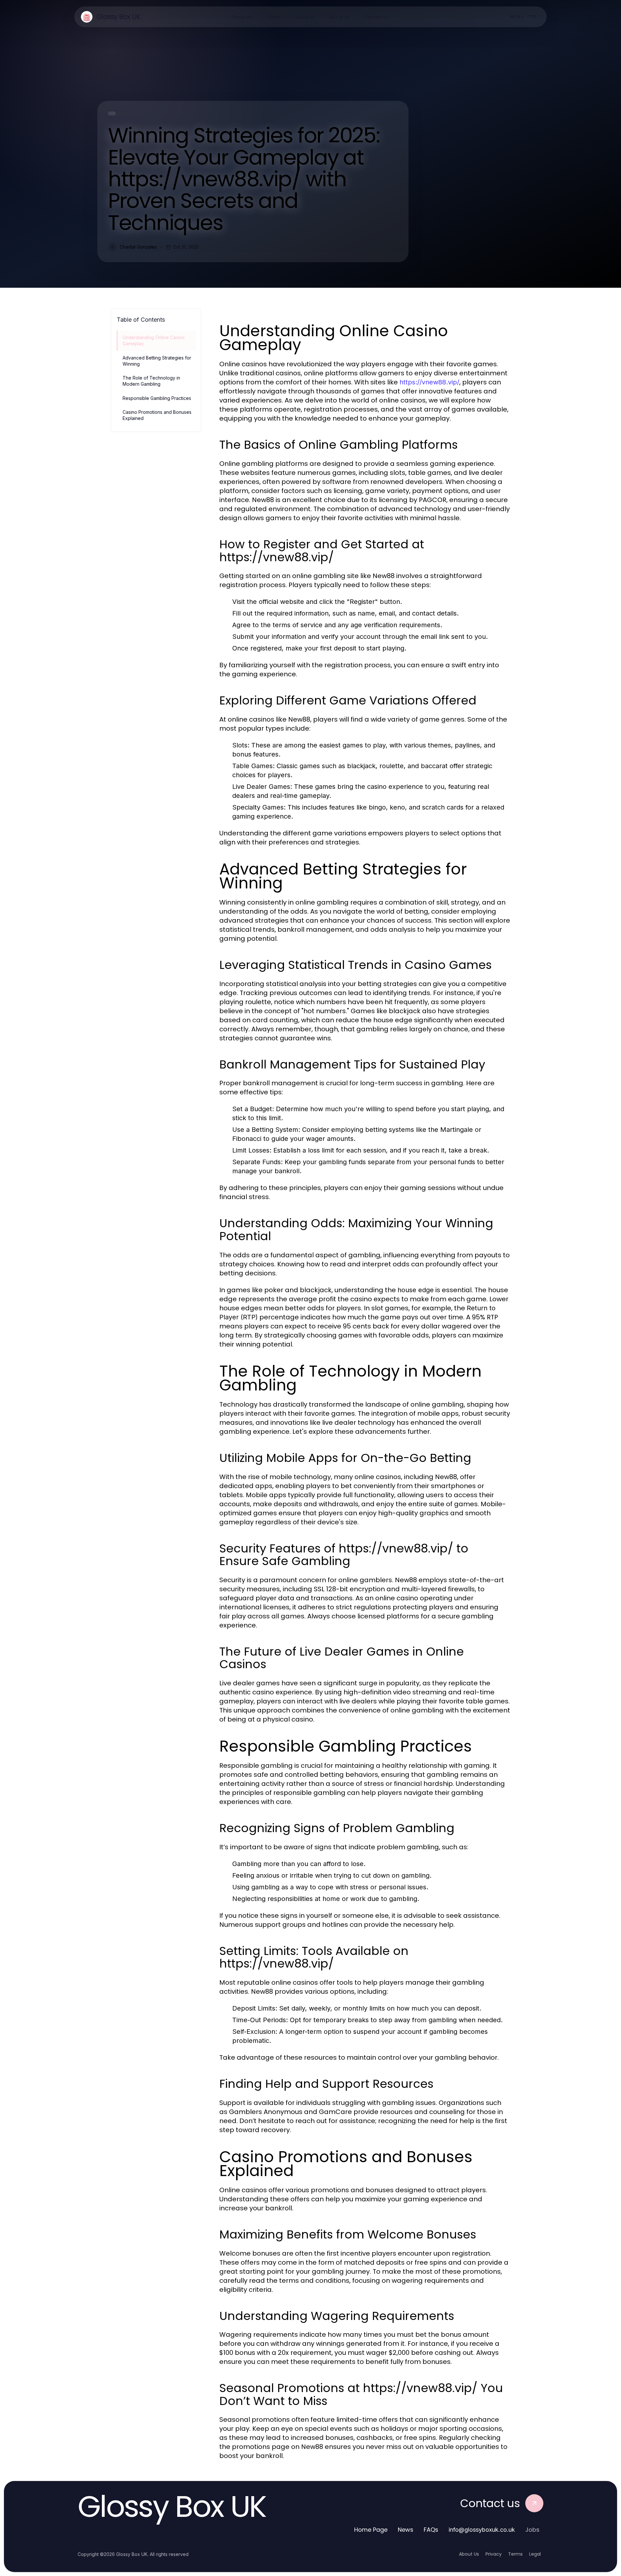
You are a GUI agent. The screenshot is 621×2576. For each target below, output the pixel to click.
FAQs (431, 2530)
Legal (535, 2554)
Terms (515, 2554)
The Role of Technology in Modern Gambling (151, 381)
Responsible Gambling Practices (157, 398)
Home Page (371, 2530)
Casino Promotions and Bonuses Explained (157, 415)
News (406, 2530)
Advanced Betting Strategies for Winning (157, 361)
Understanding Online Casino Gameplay (154, 340)
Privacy (494, 2554)
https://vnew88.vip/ (429, 382)
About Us (469, 2554)
